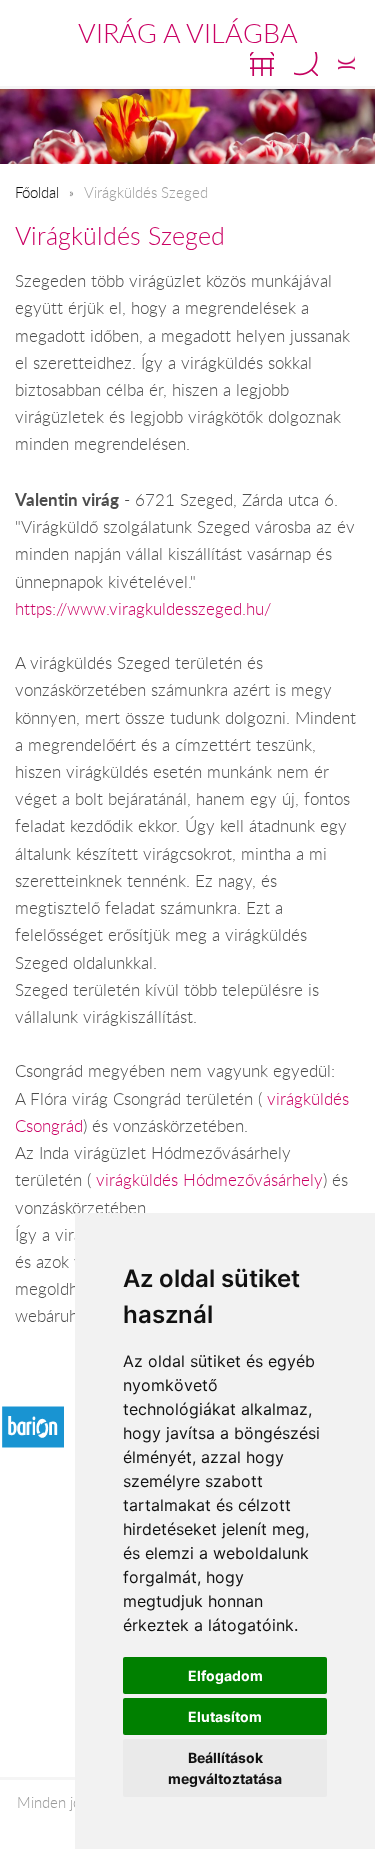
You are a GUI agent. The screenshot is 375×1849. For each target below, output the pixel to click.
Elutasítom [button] (225, 1716)
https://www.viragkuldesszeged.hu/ (143, 609)
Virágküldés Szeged (120, 235)
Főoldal (37, 192)
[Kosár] (262, 64)
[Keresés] (306, 64)
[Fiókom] (346, 64)
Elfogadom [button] (225, 1675)
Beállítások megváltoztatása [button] (225, 1768)
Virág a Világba (188, 33)
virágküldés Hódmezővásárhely (209, 1180)
